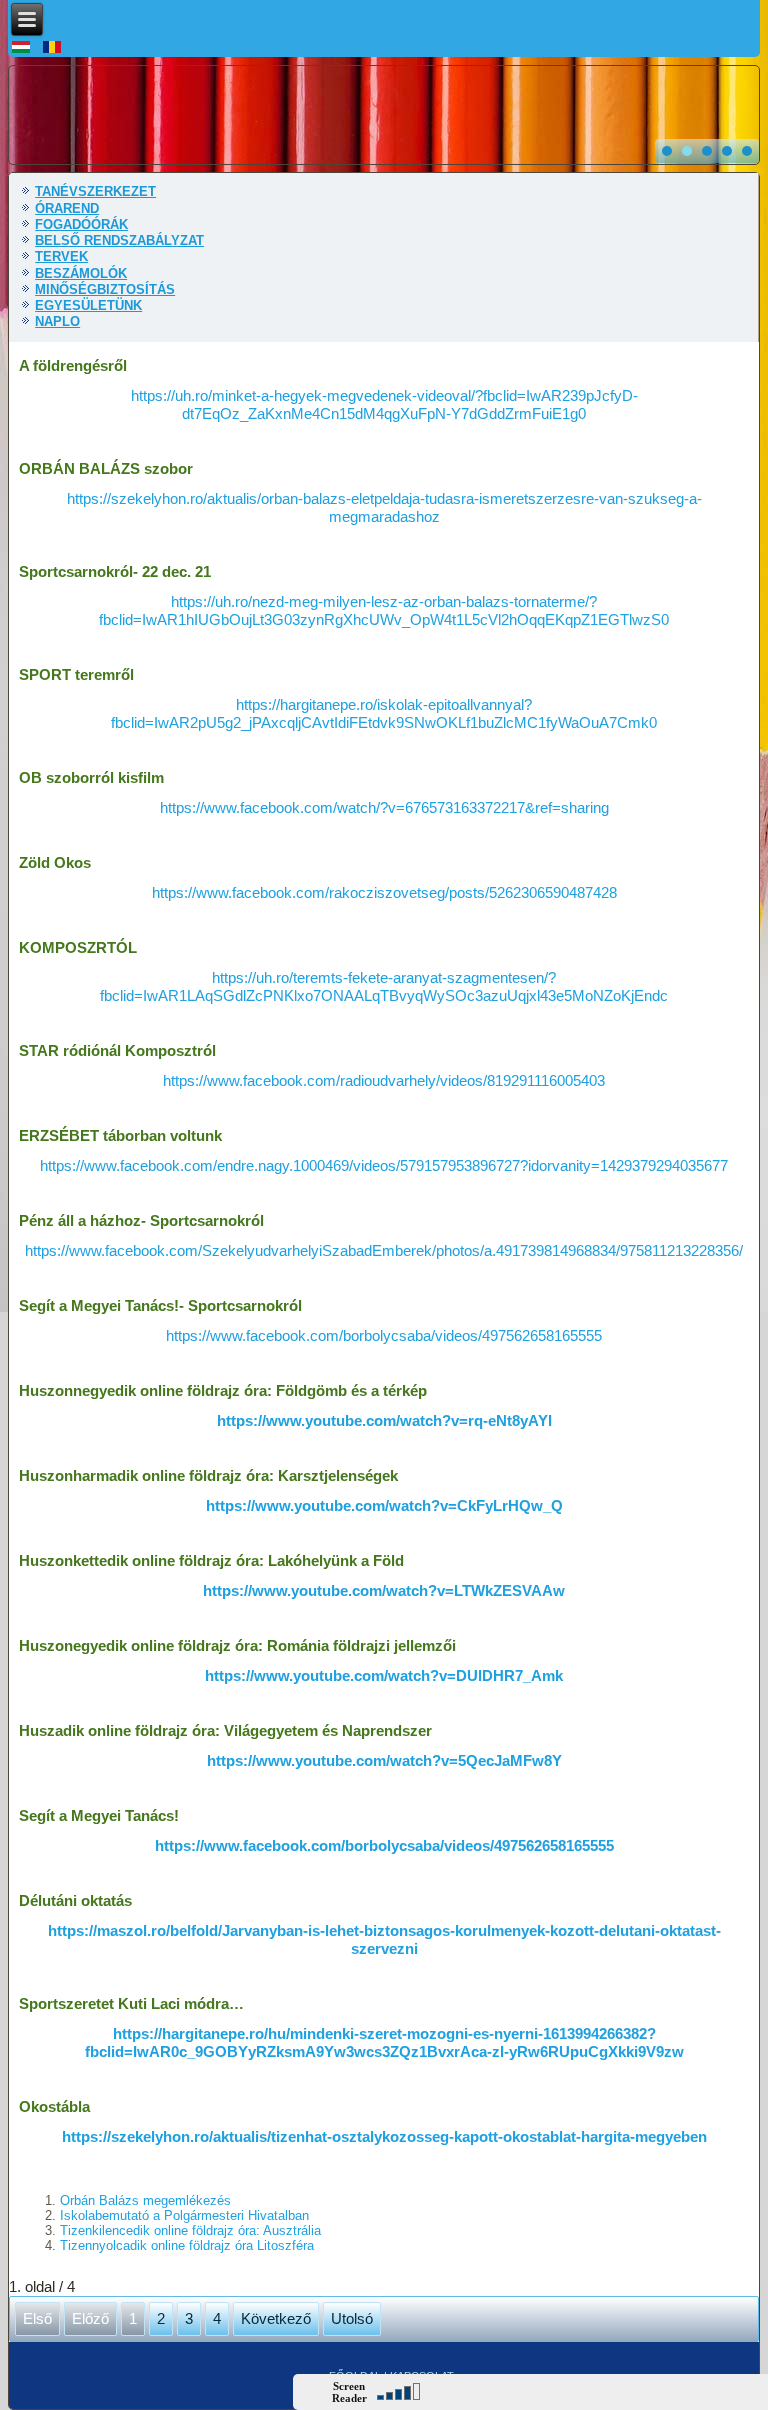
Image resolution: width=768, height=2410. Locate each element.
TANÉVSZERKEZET (95, 191)
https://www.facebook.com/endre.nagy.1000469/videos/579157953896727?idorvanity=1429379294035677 (384, 1165)
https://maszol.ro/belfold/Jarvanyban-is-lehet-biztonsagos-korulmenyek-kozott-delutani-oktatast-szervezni (384, 1939)
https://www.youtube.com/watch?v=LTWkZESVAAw (384, 1590)
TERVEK (61, 256)
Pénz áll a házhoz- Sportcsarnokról (141, 1220)
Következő (276, 2318)
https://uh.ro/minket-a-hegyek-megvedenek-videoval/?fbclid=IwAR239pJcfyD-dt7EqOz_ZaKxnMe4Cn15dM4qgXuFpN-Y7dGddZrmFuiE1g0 (384, 404)
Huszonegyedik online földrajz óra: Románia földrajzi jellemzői (237, 1645)
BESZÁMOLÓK (81, 273)
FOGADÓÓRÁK (81, 224)
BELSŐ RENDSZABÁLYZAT (119, 240)
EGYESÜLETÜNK (88, 305)
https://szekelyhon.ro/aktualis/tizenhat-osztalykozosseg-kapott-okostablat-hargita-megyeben (384, 2136)
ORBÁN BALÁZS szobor (106, 468)
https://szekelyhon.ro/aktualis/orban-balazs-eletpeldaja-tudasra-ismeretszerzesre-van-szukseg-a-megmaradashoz (384, 507)
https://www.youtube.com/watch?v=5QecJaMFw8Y (384, 1760)
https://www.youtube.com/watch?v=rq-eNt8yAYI (384, 1420)
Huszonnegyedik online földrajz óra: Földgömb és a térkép (223, 1390)
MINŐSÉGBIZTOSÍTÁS (105, 289)
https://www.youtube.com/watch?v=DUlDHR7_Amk (384, 1675)
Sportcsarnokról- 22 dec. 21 (115, 571)
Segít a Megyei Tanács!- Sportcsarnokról (160, 1305)
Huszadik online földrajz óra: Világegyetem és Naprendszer (225, 1730)
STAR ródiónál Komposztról (117, 1050)
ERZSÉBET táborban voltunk (120, 1135)
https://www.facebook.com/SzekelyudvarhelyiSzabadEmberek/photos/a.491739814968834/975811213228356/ (384, 1250)
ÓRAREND (67, 208)
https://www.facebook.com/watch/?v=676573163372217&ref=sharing (384, 807)
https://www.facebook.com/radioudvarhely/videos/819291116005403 (384, 1080)
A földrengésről (73, 365)
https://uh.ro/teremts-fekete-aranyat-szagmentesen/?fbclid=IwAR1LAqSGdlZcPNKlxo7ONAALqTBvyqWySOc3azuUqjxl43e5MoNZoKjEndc (384, 986)
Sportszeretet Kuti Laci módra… (131, 2003)
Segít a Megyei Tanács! (99, 1815)
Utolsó (352, 2318)
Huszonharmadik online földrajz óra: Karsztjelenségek (208, 1475)
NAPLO (57, 321)
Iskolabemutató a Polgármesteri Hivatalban (184, 2215)
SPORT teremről (76, 674)
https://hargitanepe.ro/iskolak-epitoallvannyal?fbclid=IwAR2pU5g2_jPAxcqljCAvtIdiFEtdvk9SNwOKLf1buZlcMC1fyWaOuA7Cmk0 (384, 713)
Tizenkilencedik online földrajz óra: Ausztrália (190, 2230)
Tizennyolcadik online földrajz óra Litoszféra (187, 2245)
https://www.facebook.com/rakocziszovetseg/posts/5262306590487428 (384, 892)
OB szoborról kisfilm (91, 777)
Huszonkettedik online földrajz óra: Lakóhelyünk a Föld (211, 1560)
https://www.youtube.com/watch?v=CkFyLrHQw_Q (384, 1505)
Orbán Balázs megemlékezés (145, 2200)
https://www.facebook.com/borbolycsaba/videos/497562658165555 (384, 1335)
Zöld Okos (55, 862)
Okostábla (54, 2106)
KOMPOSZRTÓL (78, 947)
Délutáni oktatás (75, 1900)
